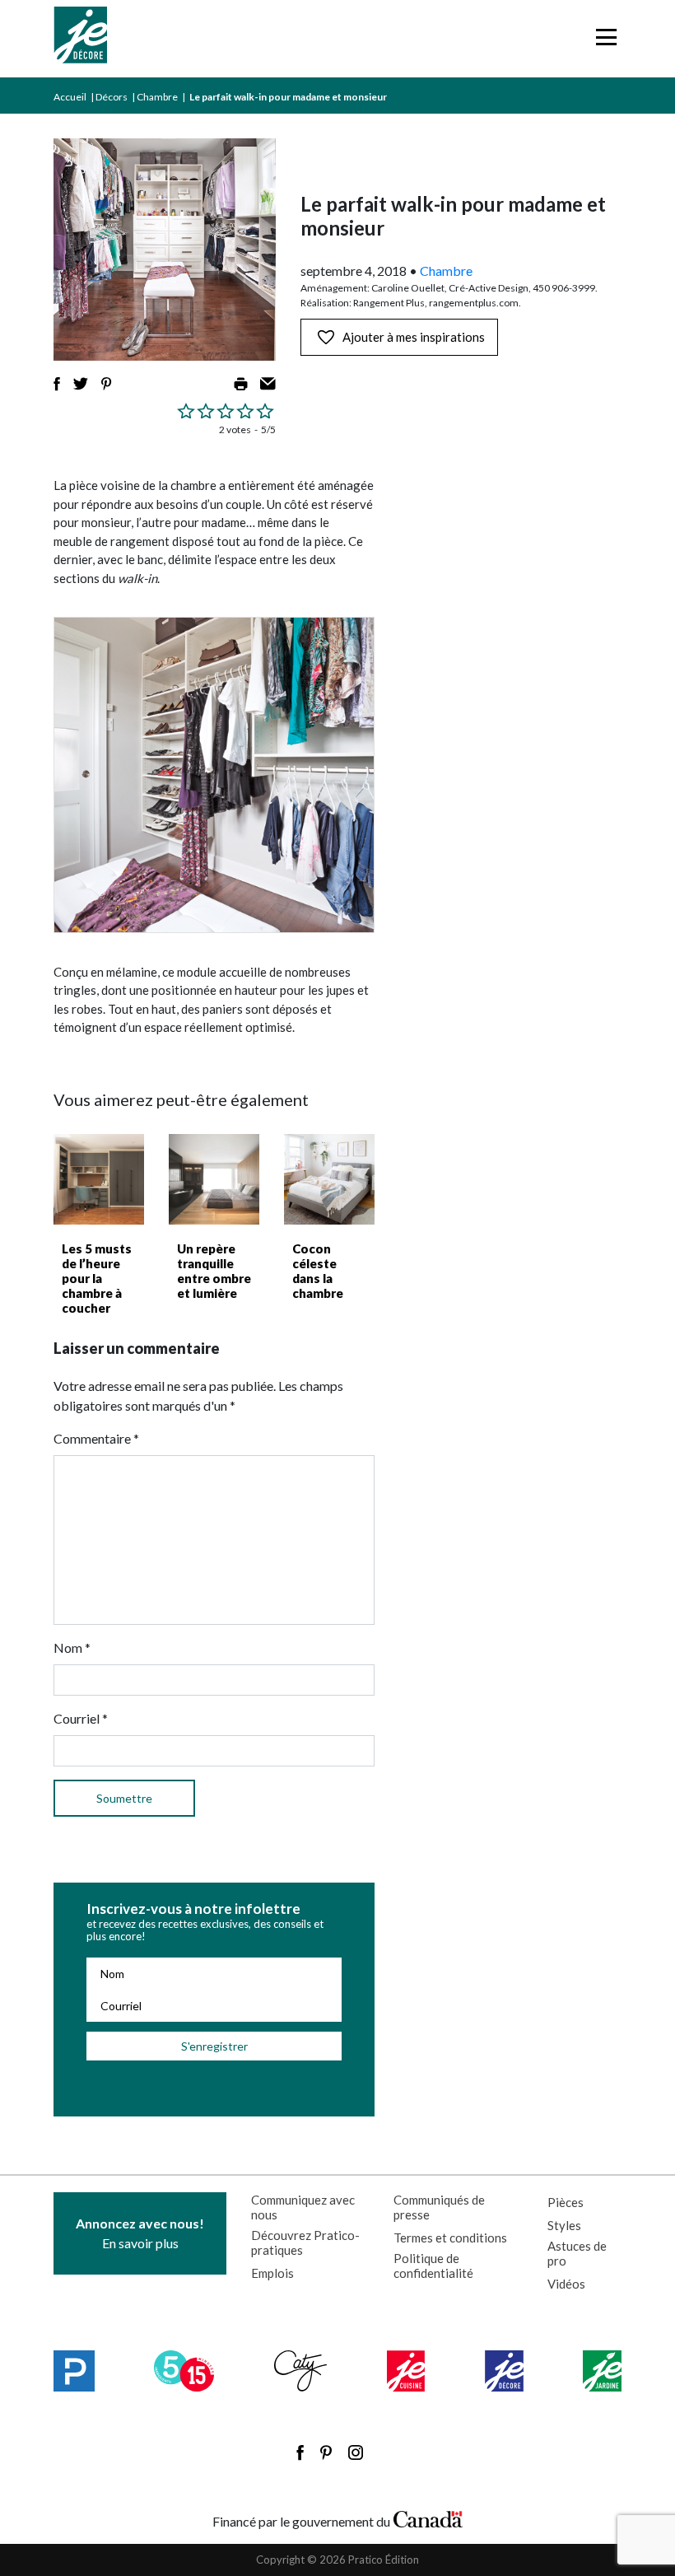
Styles (564, 2225)
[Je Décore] (80, 39)
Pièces (566, 2202)
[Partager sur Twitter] (81, 384)
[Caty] (301, 2371)
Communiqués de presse (439, 2207)
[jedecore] (504, 2371)
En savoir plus (140, 2233)
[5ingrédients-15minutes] (184, 2371)
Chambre (157, 97)
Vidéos (566, 2284)
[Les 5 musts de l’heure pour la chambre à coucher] (99, 1179)
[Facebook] (300, 2452)
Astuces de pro (577, 2253)
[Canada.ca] (428, 2518)
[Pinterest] (326, 2452)
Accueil (70, 97)
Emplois (272, 2273)
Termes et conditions (450, 2238)
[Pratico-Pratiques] (74, 2371)
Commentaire (96, 1438)
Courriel (81, 1718)
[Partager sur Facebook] (57, 384)
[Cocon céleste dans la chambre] (329, 1179)
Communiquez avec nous (303, 2207)
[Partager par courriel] (268, 384)
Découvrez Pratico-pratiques (305, 2242)
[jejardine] (602, 2371)
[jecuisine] (406, 2371)
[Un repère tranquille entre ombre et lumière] (214, 1179)
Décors (112, 97)
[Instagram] (356, 2452)
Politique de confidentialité (433, 2266)
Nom (72, 1647)
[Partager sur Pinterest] (106, 384)
